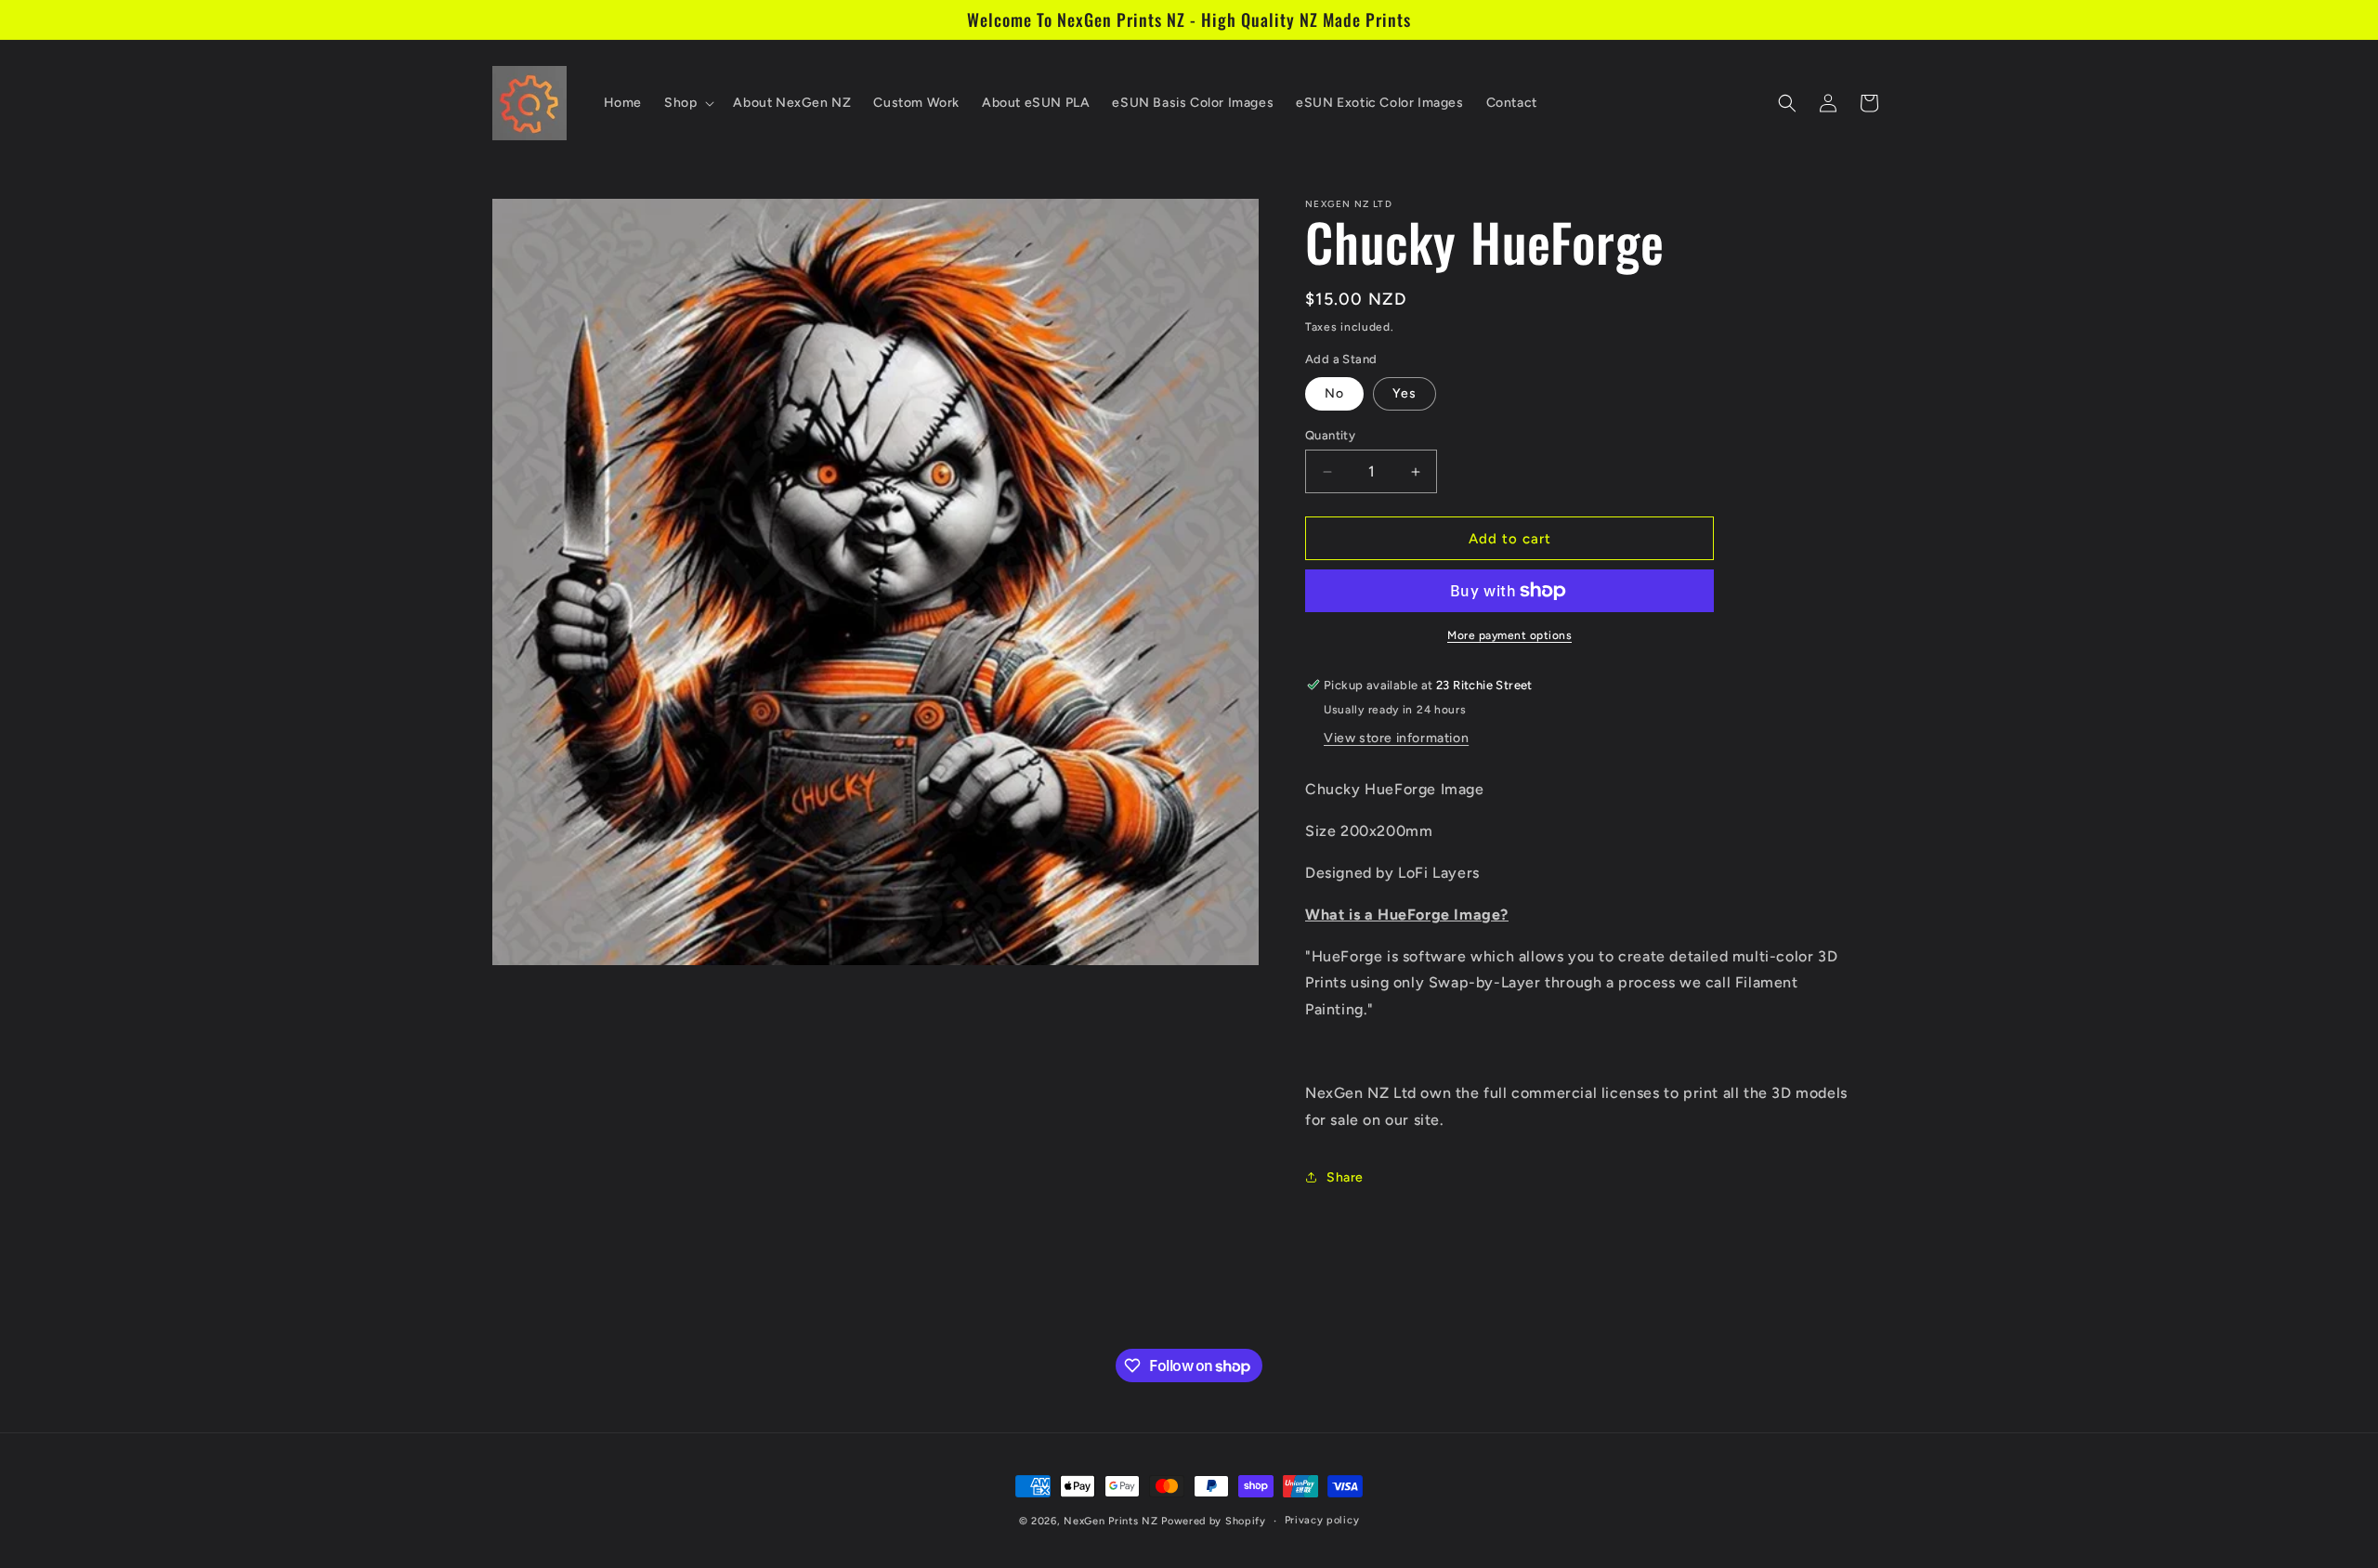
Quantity (1330, 435)
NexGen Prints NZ (1111, 1521)
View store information (1396, 738)
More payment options (1509, 635)
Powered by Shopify (1214, 1521)
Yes (1405, 393)
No (1334, 393)
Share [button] (1345, 1177)
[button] (687, 103)
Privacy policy (1322, 1520)
